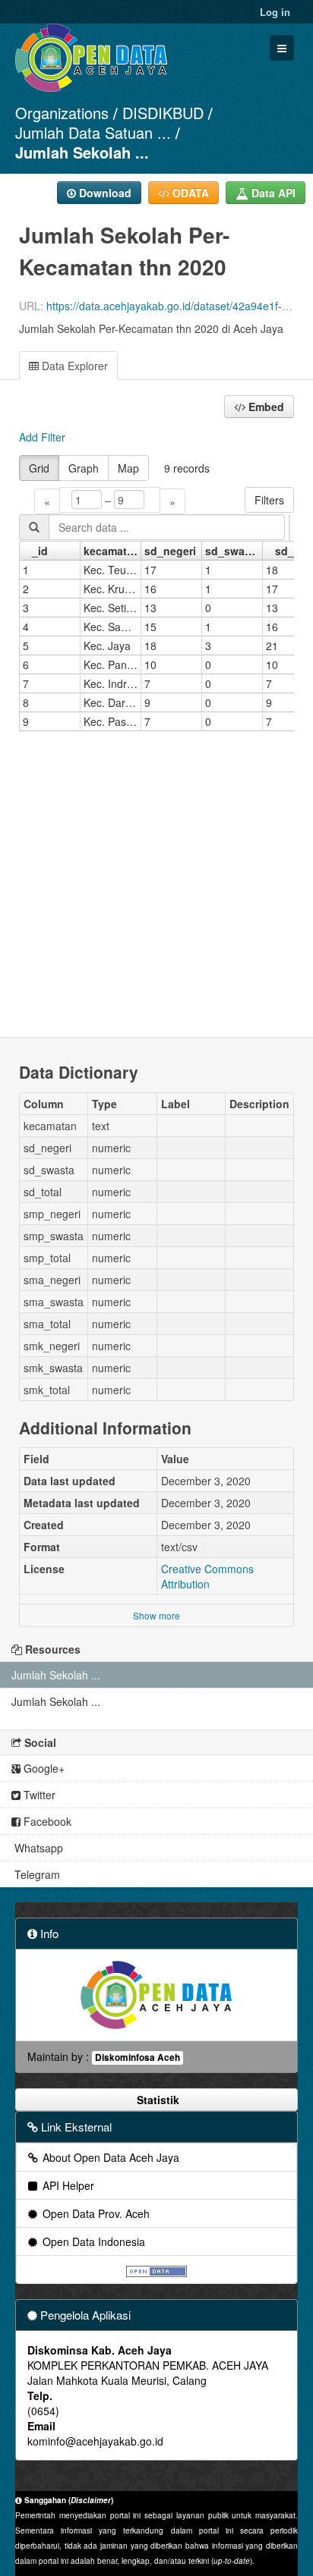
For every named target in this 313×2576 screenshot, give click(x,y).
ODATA (189, 193)
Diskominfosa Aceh (138, 2058)
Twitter (38, 1795)
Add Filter (42, 437)
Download (104, 193)
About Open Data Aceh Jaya (109, 2157)
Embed (265, 407)
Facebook (46, 1821)
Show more (156, 1615)
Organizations (62, 113)
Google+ (43, 1768)
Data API (272, 193)
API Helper (67, 2185)
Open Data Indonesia (92, 2241)
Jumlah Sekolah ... (82, 152)
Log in (275, 12)
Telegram (36, 1874)
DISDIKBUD (163, 113)
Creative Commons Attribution (207, 1576)
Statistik (156, 2100)
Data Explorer (73, 366)
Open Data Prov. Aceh (95, 2213)
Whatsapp (37, 1848)
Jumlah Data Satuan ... (93, 132)
